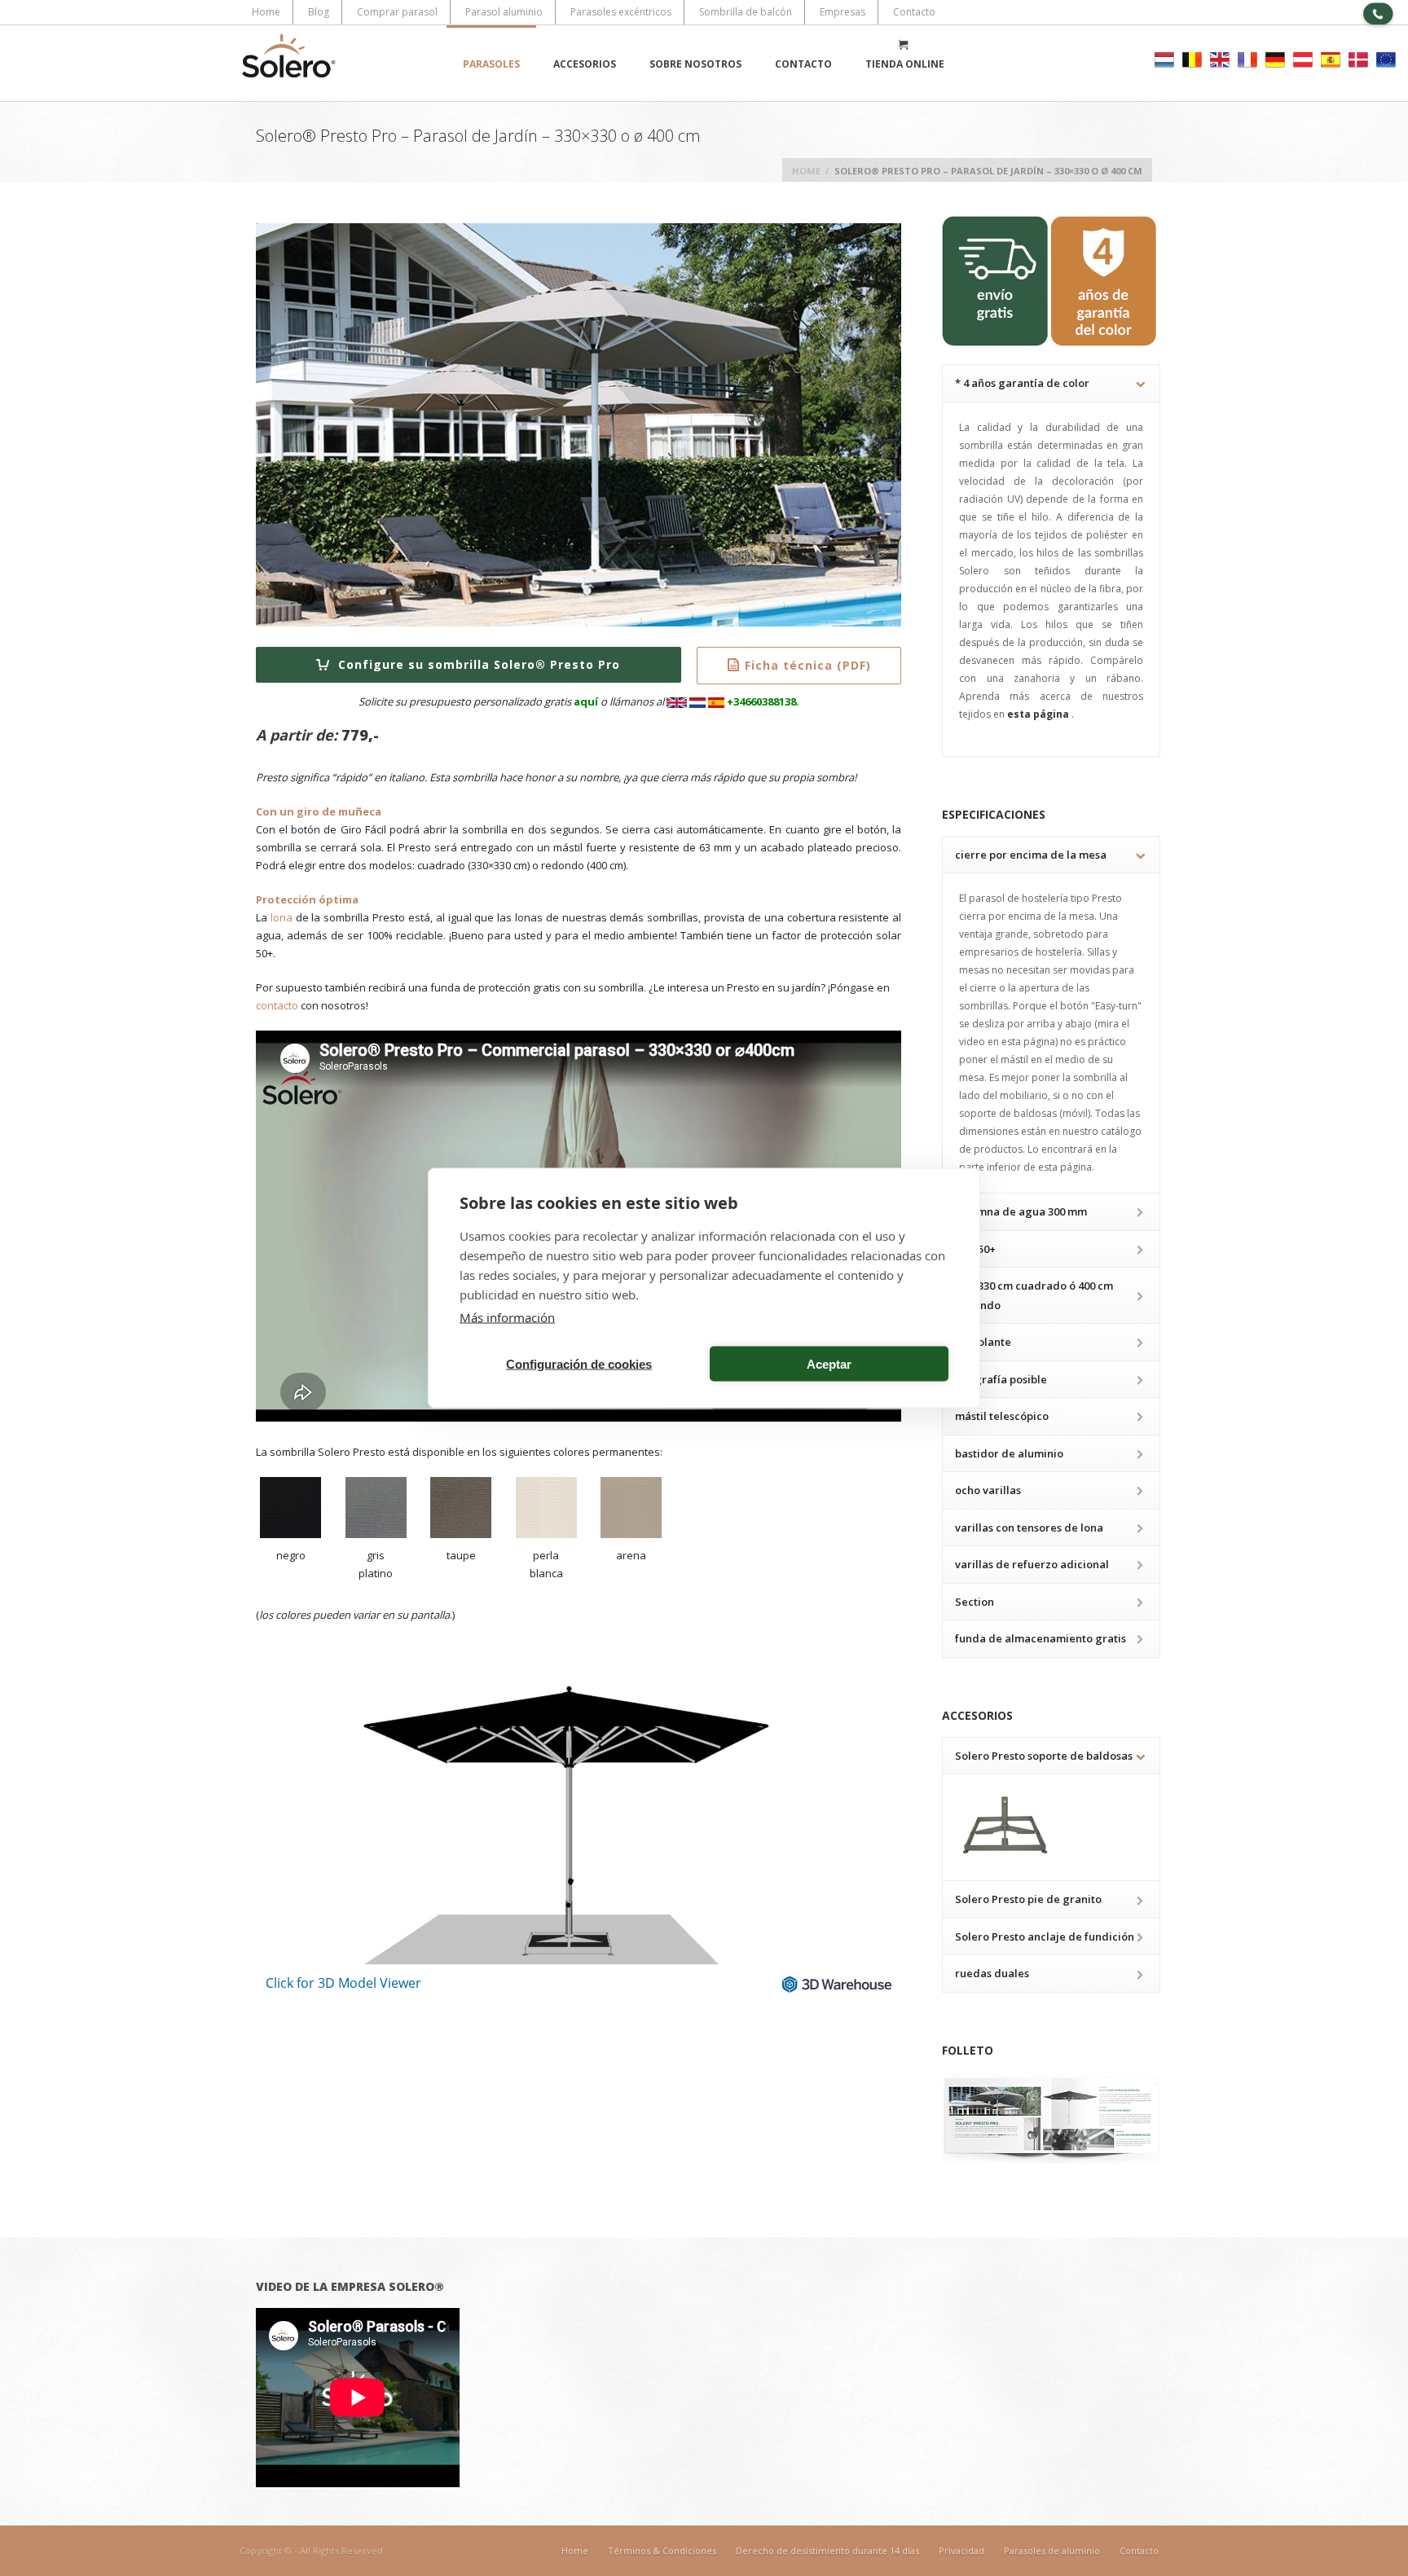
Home (266, 12)
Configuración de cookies (579, 1363)
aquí (586, 701)
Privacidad (961, 2550)
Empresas (843, 12)
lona (282, 917)
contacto (277, 1005)
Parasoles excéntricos (621, 12)
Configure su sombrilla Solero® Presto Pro (477, 664)
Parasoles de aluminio (1052, 2550)
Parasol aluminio (504, 12)
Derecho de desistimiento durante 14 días (827, 2550)
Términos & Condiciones (662, 2550)
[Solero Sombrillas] (288, 63)
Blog (319, 12)
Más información (507, 1317)
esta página (1039, 714)
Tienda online (905, 64)
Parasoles (491, 64)
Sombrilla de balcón (746, 12)
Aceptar (829, 1363)
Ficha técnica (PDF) (808, 665)
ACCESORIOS (585, 64)
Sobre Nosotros (695, 64)
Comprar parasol (397, 12)
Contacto (914, 12)
